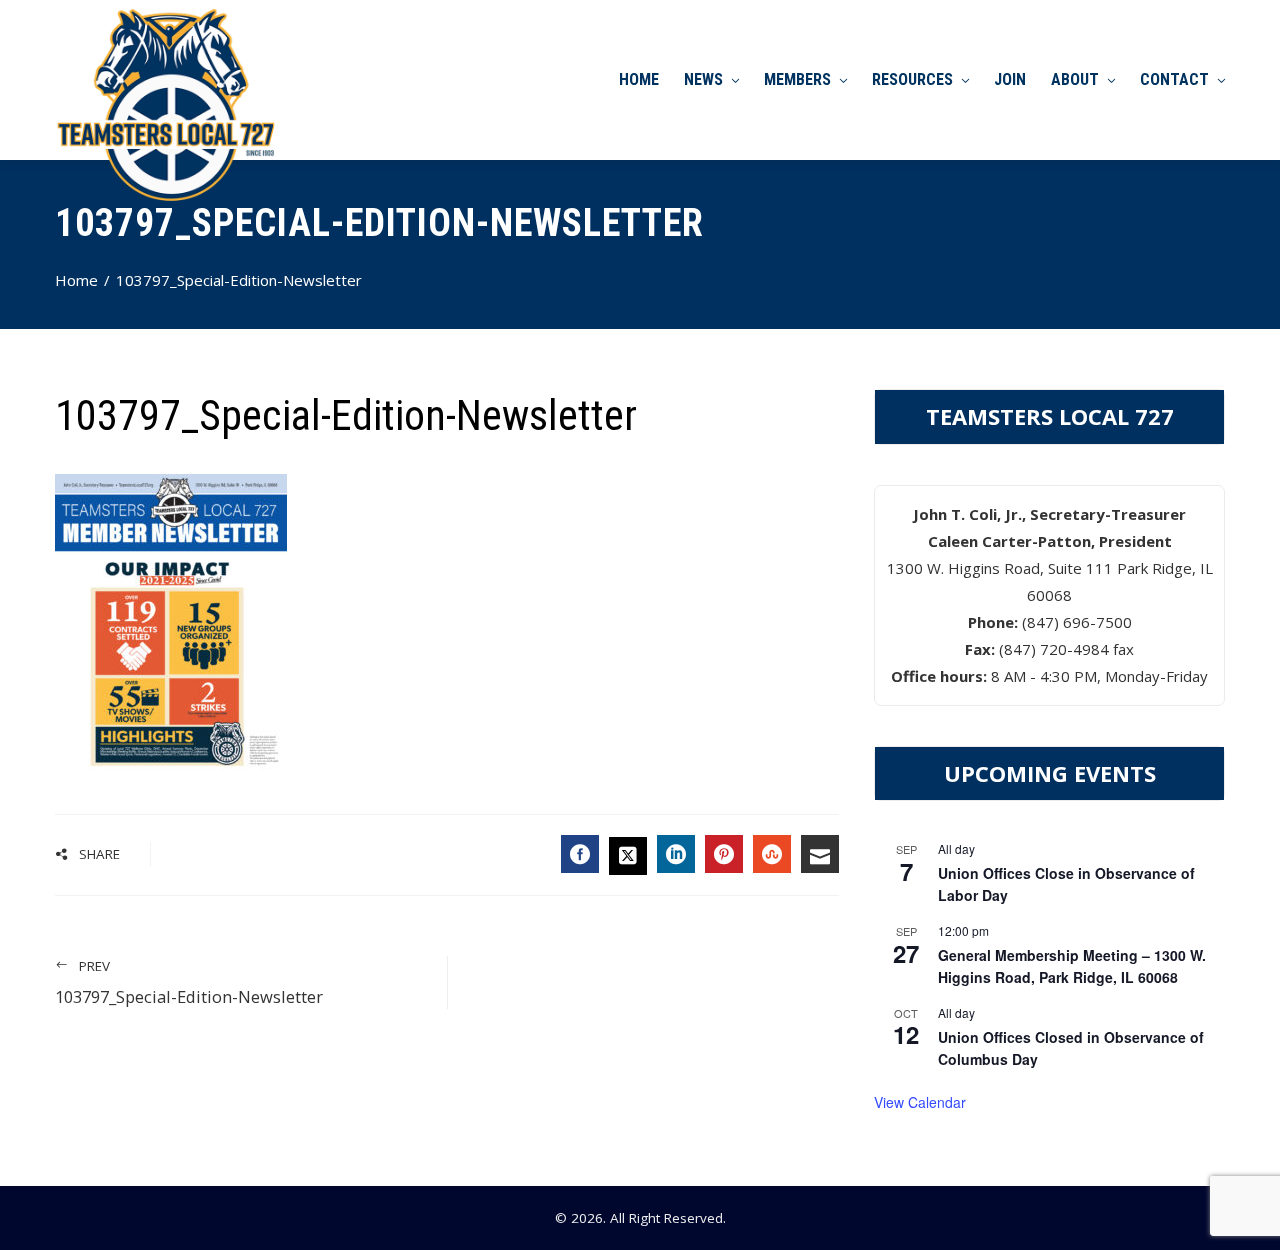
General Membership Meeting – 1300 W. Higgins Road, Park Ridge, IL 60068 (1072, 966)
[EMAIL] (820, 854)
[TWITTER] (628, 856)
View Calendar (920, 1102)
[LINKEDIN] (676, 854)
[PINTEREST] (724, 854)
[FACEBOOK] (580, 854)
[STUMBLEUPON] (772, 854)
